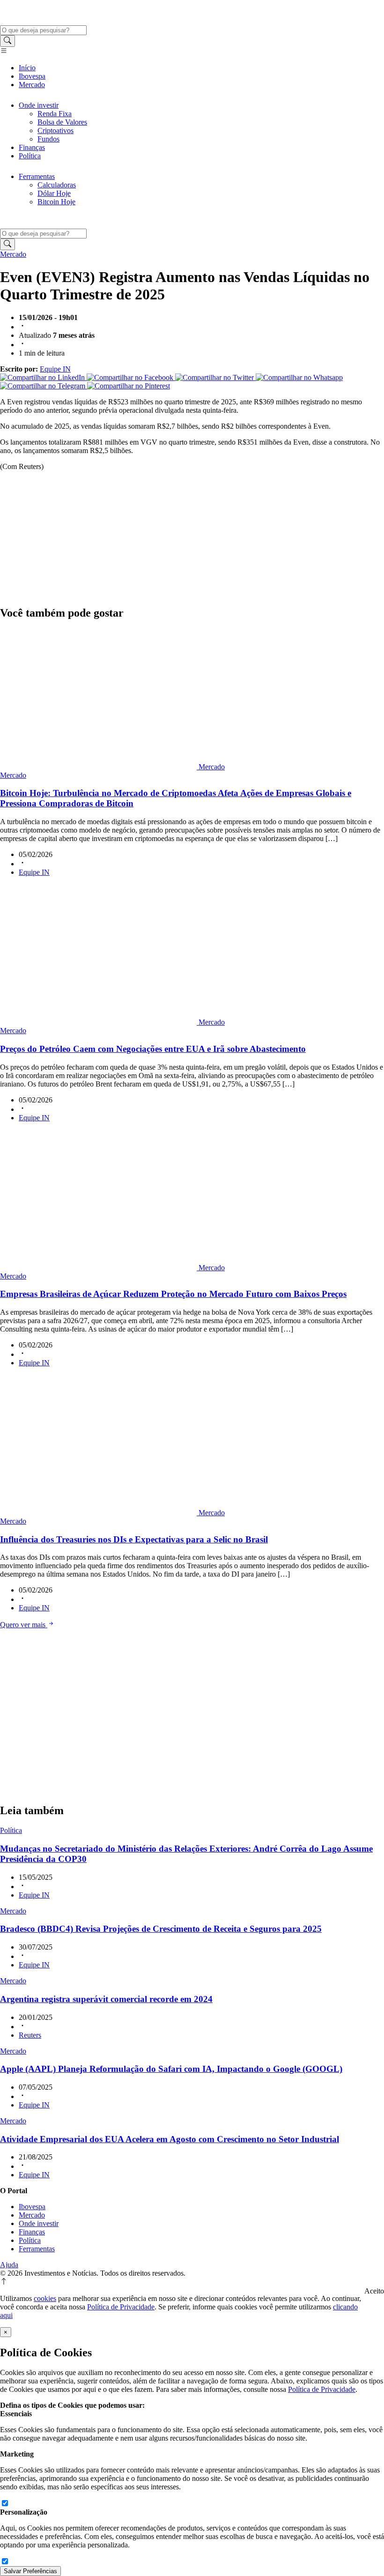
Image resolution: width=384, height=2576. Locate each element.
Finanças (32, 147)
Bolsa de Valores (62, 122)
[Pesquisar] (7, 41)
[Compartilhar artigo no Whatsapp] (299, 377)
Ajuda (9, 2265)
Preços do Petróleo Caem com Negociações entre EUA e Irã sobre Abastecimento (153, 1049)
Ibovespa (32, 76)
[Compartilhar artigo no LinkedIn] (43, 377)
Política (30, 156)
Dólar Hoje (54, 193)
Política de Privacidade (121, 2307)
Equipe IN (55, 369)
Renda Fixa (55, 114)
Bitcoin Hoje (56, 202)
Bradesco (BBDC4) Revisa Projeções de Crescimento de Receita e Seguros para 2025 (161, 1929)
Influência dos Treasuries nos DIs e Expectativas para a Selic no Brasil (134, 1539)
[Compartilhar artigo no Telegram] (44, 386)
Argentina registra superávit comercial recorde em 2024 (106, 1999)
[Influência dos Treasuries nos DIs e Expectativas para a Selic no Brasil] (99, 1513)
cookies (45, 2298)
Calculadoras (57, 185)
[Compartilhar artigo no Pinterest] (129, 386)
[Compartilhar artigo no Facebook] (131, 377)
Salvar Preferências (30, 2571)
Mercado (32, 85)
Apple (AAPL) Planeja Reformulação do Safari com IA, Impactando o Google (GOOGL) (171, 2069)
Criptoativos (55, 130)
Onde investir (39, 105)
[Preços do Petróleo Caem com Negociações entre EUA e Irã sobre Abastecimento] (99, 1022)
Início (27, 68)
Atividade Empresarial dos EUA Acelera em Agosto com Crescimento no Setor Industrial (170, 2139)
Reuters (30, 2035)
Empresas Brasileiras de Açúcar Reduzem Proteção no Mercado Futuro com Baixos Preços (173, 1294)
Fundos (48, 139)
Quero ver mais (24, 1625)
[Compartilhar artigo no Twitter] (215, 377)
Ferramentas (37, 176)
